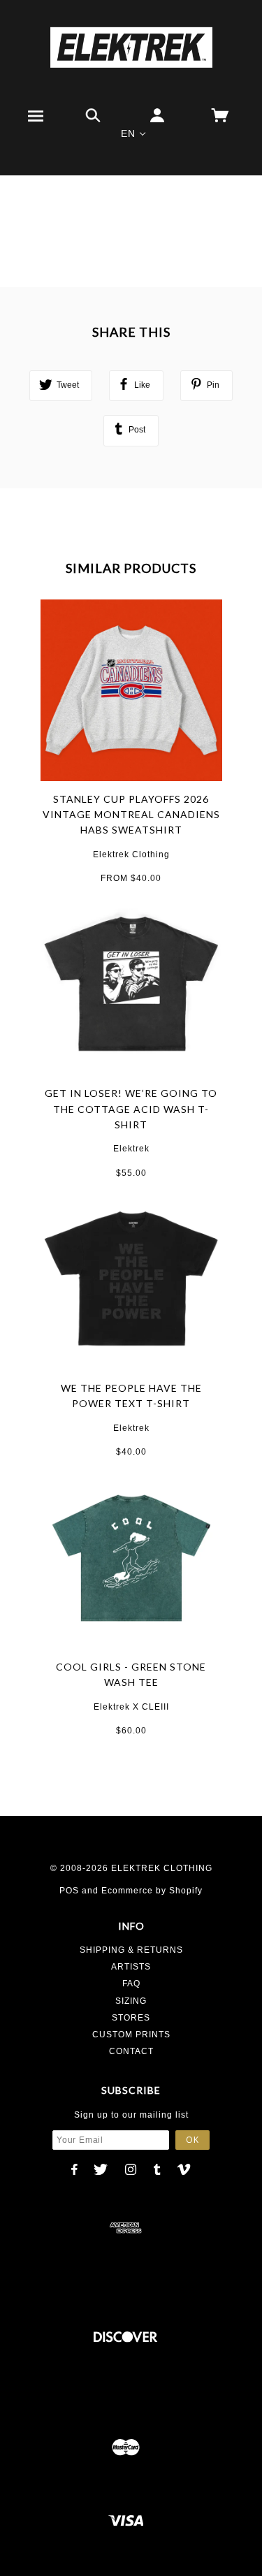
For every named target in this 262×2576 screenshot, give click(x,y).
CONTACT (131, 2051)
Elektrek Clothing (131, 854)
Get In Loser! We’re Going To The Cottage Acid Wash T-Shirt (131, 1109)
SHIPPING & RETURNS (131, 1950)
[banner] (131, 47)
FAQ (131, 1984)
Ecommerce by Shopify (152, 1891)
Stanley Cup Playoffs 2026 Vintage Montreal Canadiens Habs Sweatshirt (131, 815)
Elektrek (131, 1149)
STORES (131, 2018)
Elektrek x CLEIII (131, 1707)
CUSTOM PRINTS (131, 2035)
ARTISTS (131, 1967)
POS (69, 1891)
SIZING (131, 2001)
